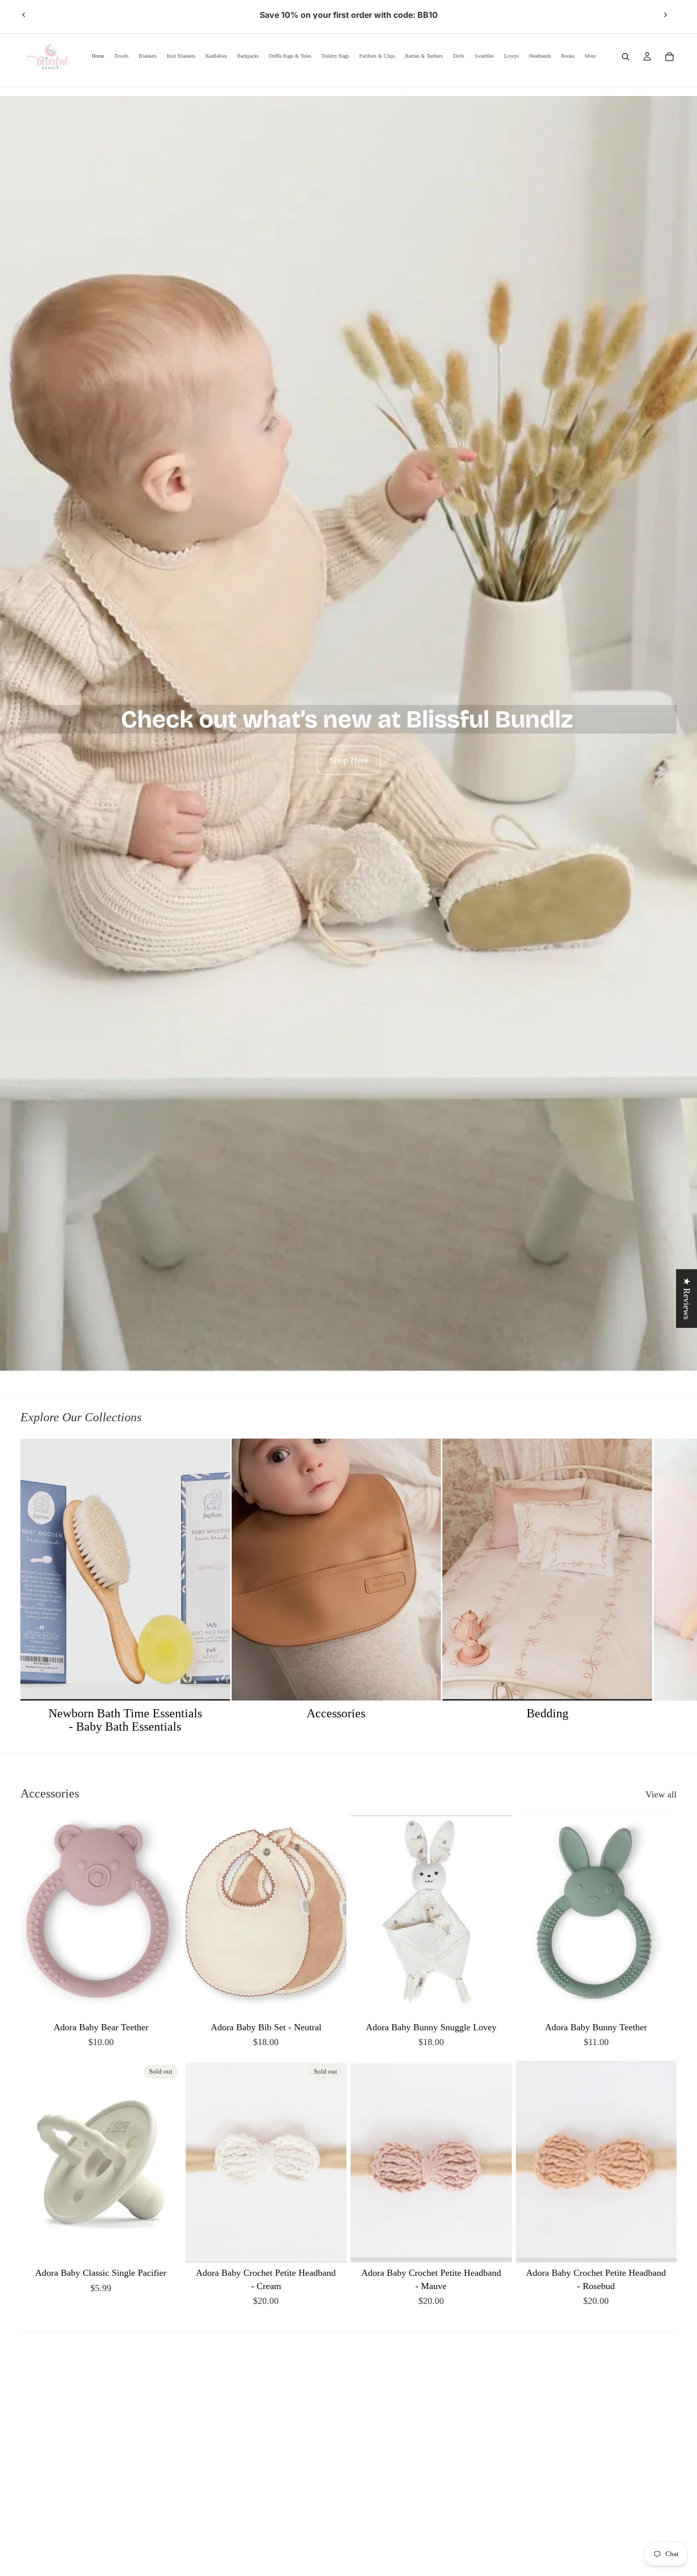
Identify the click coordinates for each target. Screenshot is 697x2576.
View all (661, 1794)
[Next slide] (665, 15)
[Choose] (166, 2001)
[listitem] (590, 56)
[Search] (626, 57)
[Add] (331, 2001)
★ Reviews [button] (687, 1298)
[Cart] (669, 57)
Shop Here (349, 760)
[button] (204, 2481)
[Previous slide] (24, 15)
